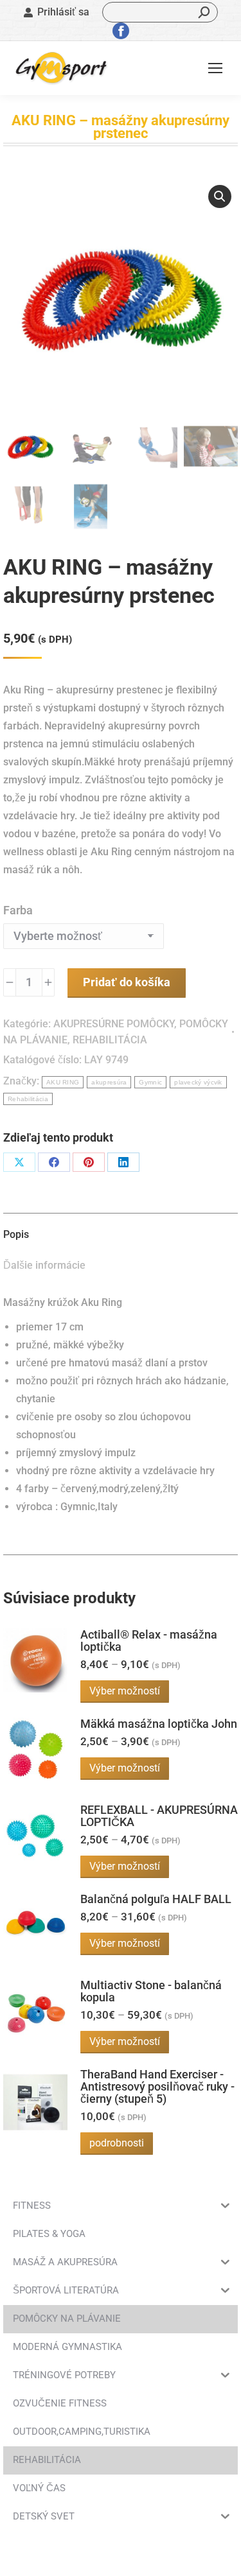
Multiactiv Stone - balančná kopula (151, 1991)
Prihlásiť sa (63, 12)
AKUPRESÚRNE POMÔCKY (114, 1024)
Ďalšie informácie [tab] (44, 1265)
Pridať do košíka (127, 982)
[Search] (204, 12)
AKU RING (63, 1082)
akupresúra (109, 1082)
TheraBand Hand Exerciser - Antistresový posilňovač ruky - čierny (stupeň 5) (157, 2086)
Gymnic (150, 1082)
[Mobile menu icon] (215, 68)
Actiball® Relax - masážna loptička (149, 1640)
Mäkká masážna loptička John (159, 1724)
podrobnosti (117, 2143)
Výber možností (125, 1691)
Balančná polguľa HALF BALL (156, 1899)
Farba (18, 910)
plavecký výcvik (198, 1082)
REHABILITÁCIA (110, 1040)
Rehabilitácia (28, 1099)
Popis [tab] (16, 1234)
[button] (220, 196)
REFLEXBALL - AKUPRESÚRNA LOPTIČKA (159, 1816)
